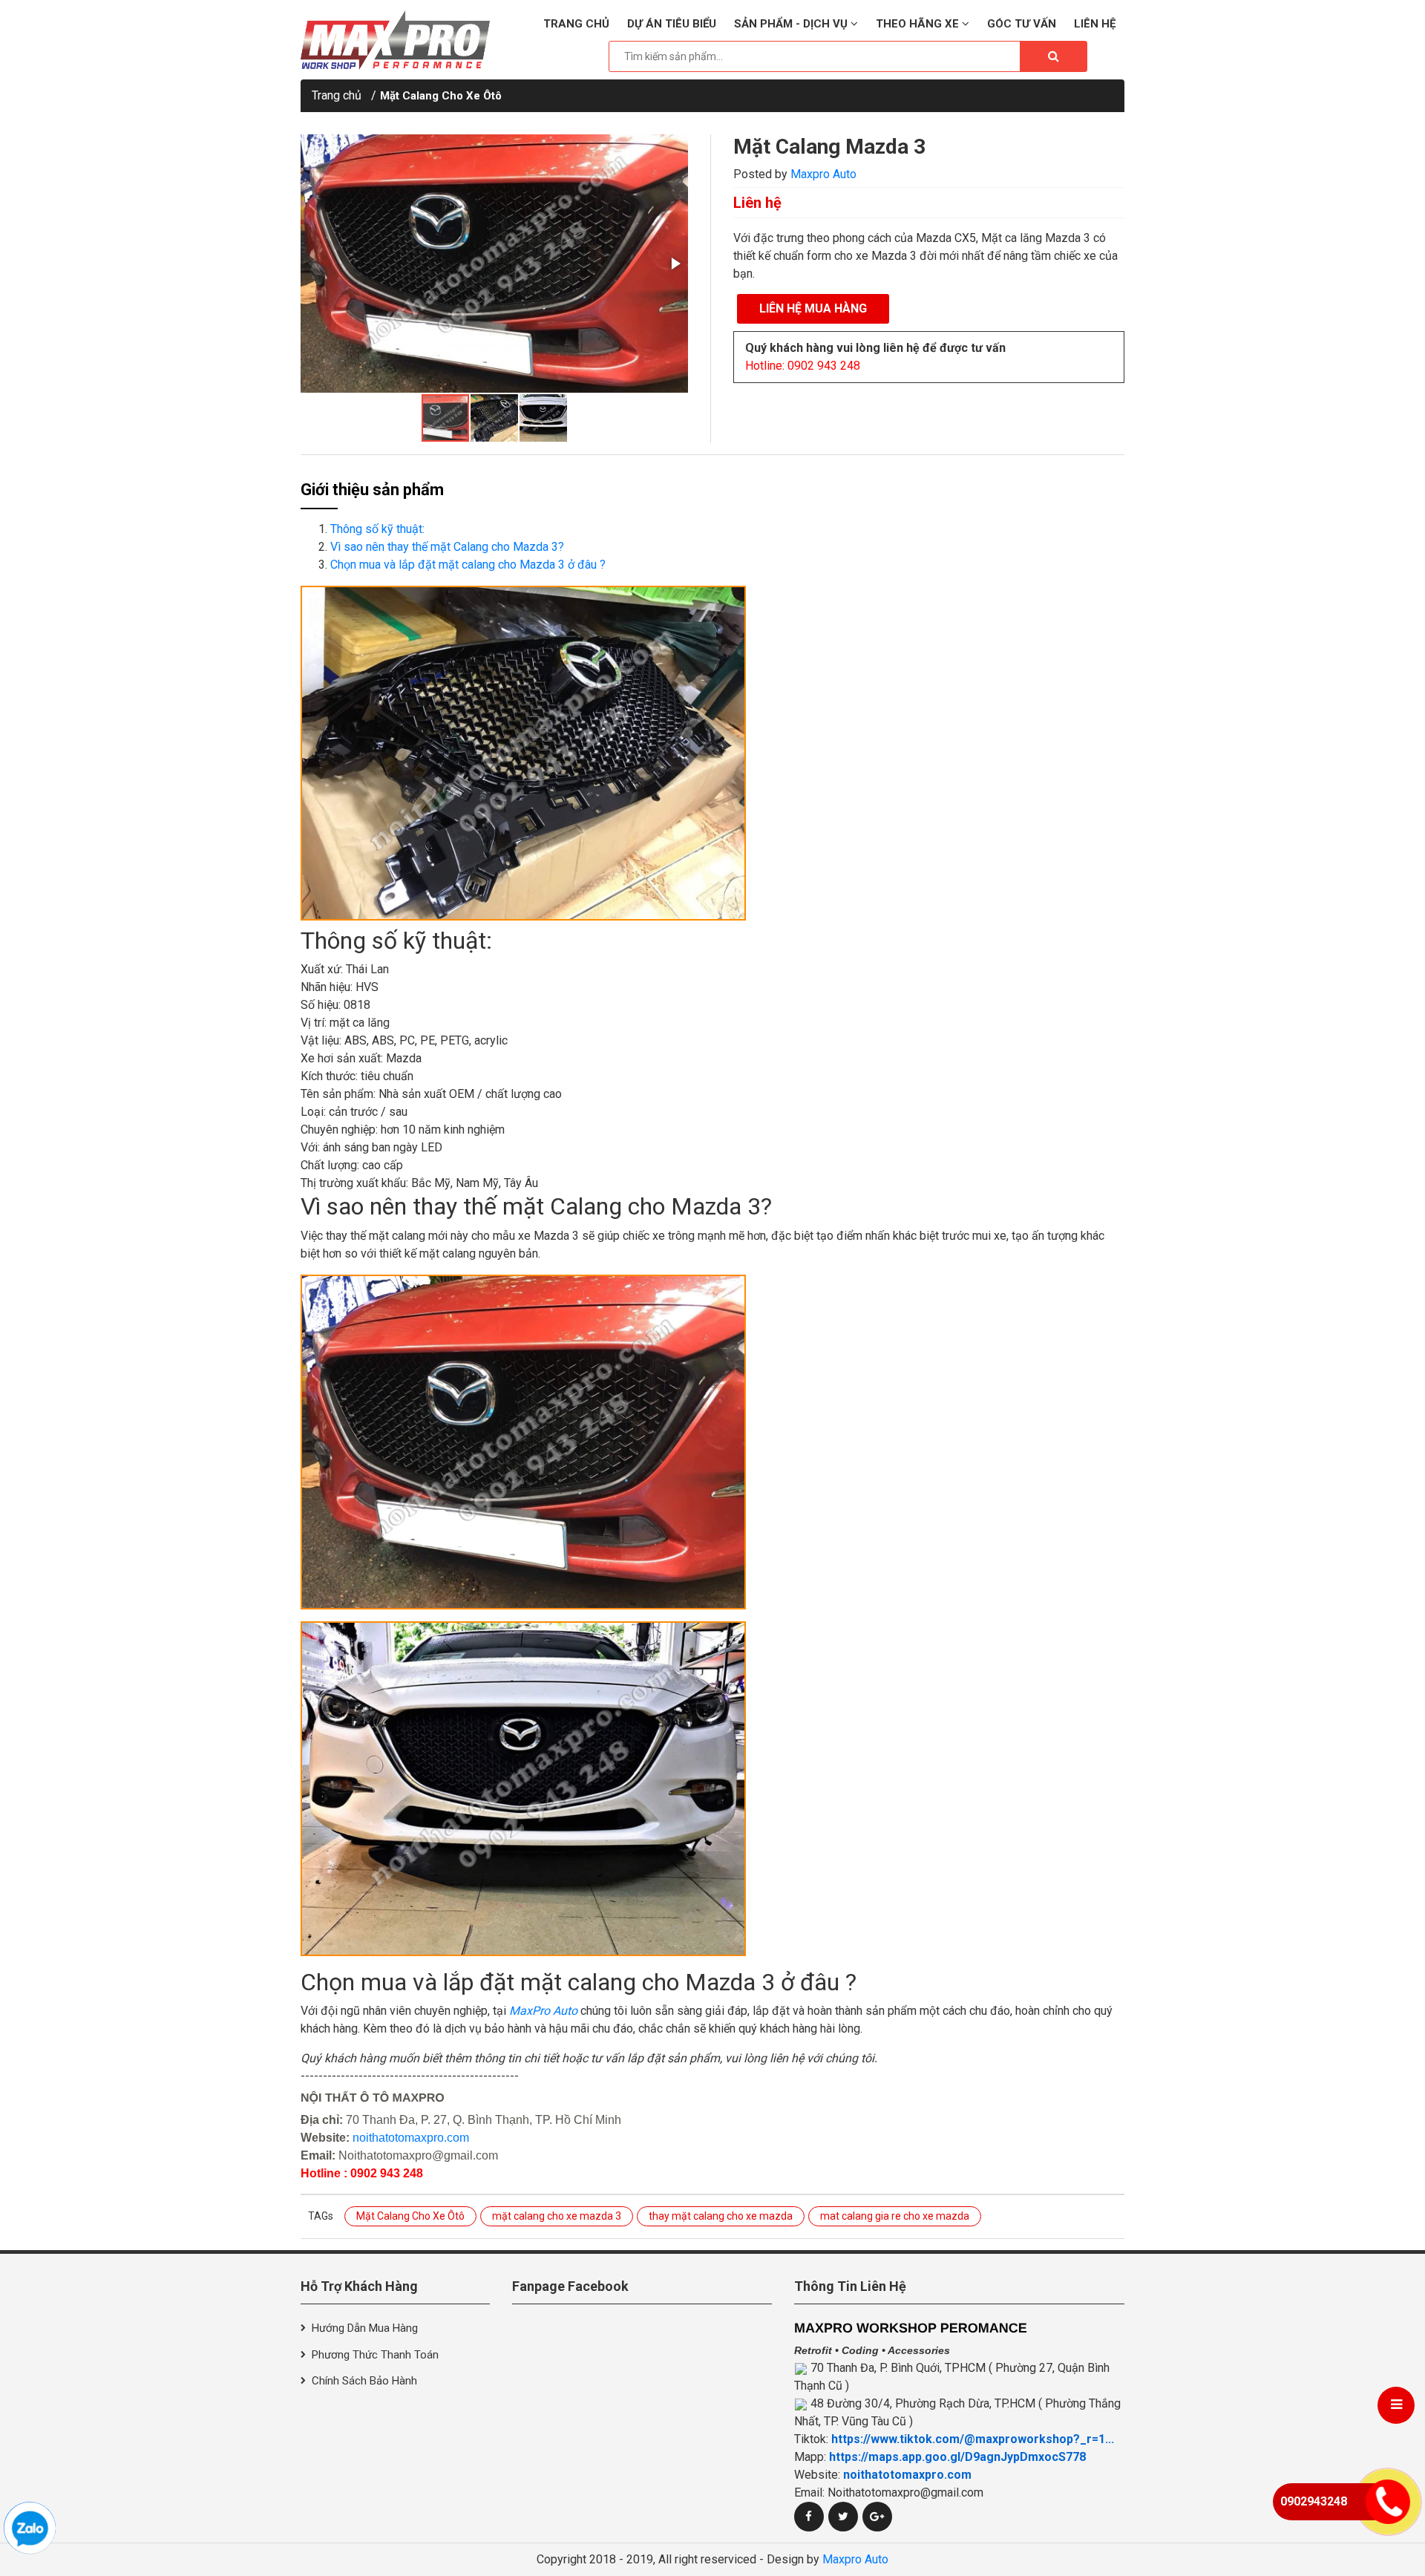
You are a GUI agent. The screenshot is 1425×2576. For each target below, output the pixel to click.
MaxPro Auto (543, 2011)
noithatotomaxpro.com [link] (907, 2475)
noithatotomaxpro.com (411, 2138)
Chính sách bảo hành (364, 2381)
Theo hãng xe (919, 24)
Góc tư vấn (1022, 24)
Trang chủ (576, 24)
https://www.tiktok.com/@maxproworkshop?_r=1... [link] (973, 2439)
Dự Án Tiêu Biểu (672, 24)
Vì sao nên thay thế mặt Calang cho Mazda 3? (447, 547)
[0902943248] (30, 2528)
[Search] (1053, 56)
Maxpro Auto (823, 174)
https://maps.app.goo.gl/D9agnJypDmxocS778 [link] (957, 2457)
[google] (877, 2517)
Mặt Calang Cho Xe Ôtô (441, 96)
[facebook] (809, 2517)
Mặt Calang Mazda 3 (829, 147)
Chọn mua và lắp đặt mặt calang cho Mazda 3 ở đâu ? (468, 565)
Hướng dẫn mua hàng (365, 2328)
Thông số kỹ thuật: (377, 529)
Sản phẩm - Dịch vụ (792, 24)
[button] (675, 264)
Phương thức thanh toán (375, 2355)
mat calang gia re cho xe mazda (895, 2216)
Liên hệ (1095, 24)
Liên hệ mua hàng (813, 308)
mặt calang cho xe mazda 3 (557, 2216)
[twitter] (843, 2517)
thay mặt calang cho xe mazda (721, 2216)
